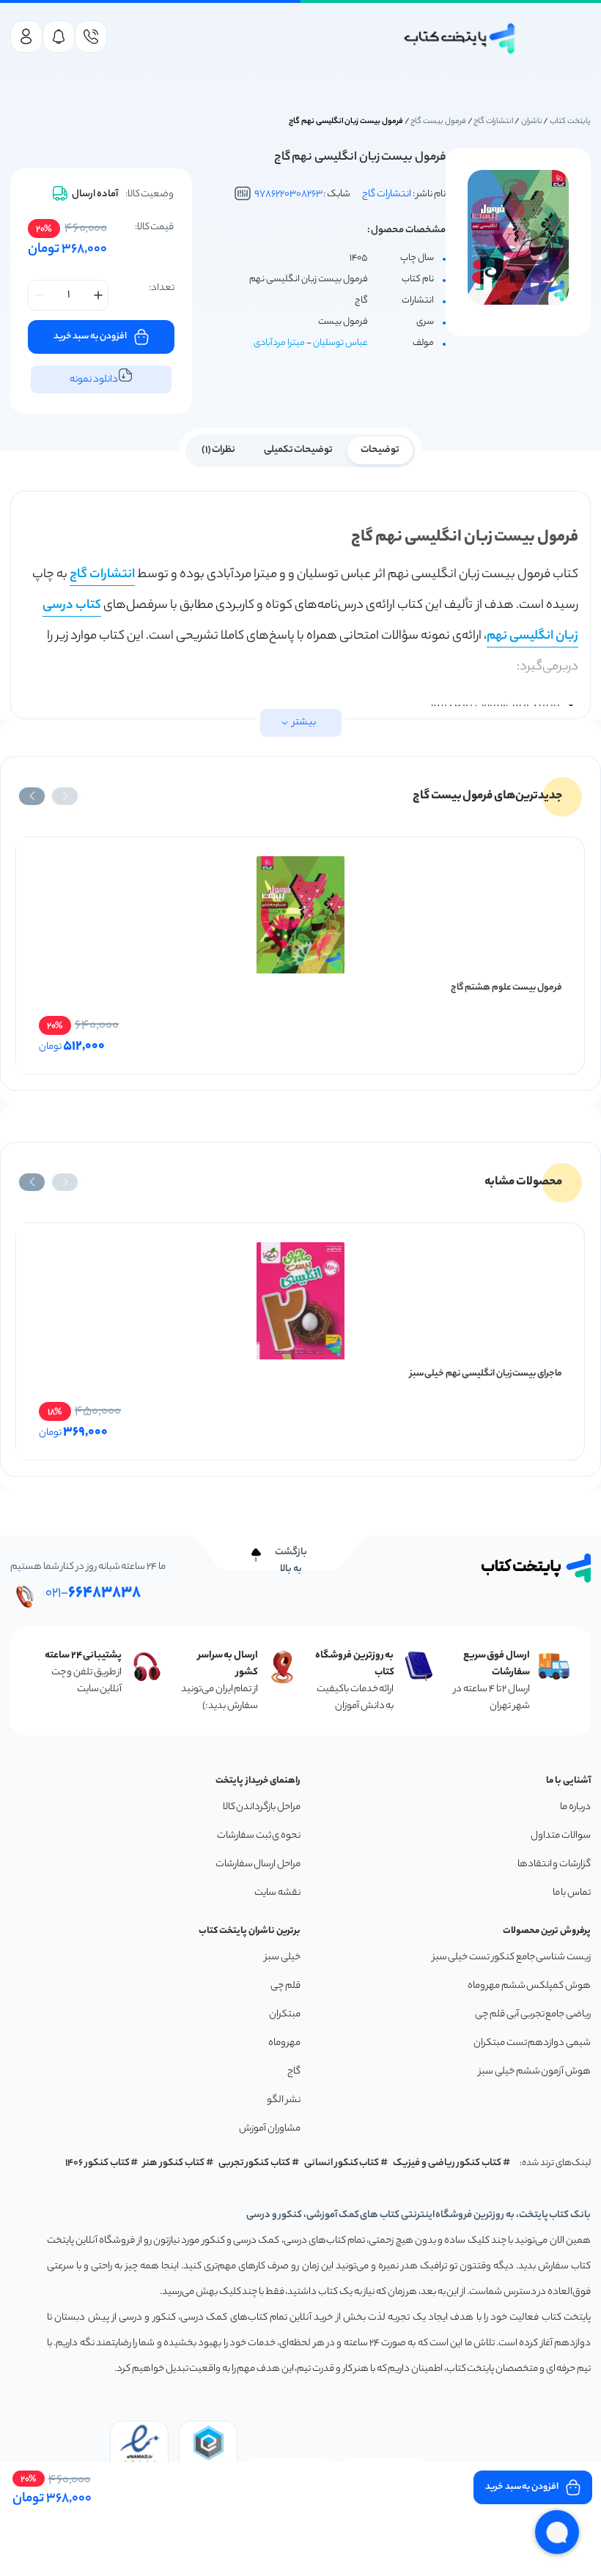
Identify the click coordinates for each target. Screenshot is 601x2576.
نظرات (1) (219, 450)
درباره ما (575, 1807)
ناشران (532, 122)
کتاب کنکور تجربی (255, 2163)
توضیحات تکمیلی (299, 450)
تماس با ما (572, 1893)
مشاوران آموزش (270, 2129)
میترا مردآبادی (279, 343)
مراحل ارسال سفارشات (258, 1864)
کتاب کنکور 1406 (97, 2163)
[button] (65, 796)
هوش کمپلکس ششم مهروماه (529, 1986)
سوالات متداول (561, 1836)
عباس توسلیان (340, 343)
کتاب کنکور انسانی (342, 2163)
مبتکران (285, 2015)
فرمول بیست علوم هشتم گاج (506, 988)
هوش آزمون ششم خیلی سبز (535, 2072)
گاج (294, 2072)
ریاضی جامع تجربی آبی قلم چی (533, 2015)
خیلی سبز (283, 1957)
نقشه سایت (277, 1893)
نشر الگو (284, 2100)
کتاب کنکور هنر (174, 2163)
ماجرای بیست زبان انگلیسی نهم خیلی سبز (486, 1374)
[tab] (380, 449)
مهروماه (284, 2043)
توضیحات (380, 450)
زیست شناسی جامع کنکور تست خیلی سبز (512, 1957)
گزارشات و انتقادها (554, 1864)
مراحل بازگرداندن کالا (262, 1807)
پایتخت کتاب (570, 122)
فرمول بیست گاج (438, 122)
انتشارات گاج (493, 122)
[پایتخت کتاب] (460, 38)
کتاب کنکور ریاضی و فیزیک (447, 2163)
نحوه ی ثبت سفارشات (259, 1836)
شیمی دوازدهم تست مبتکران (532, 2043)
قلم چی (285, 1986)
